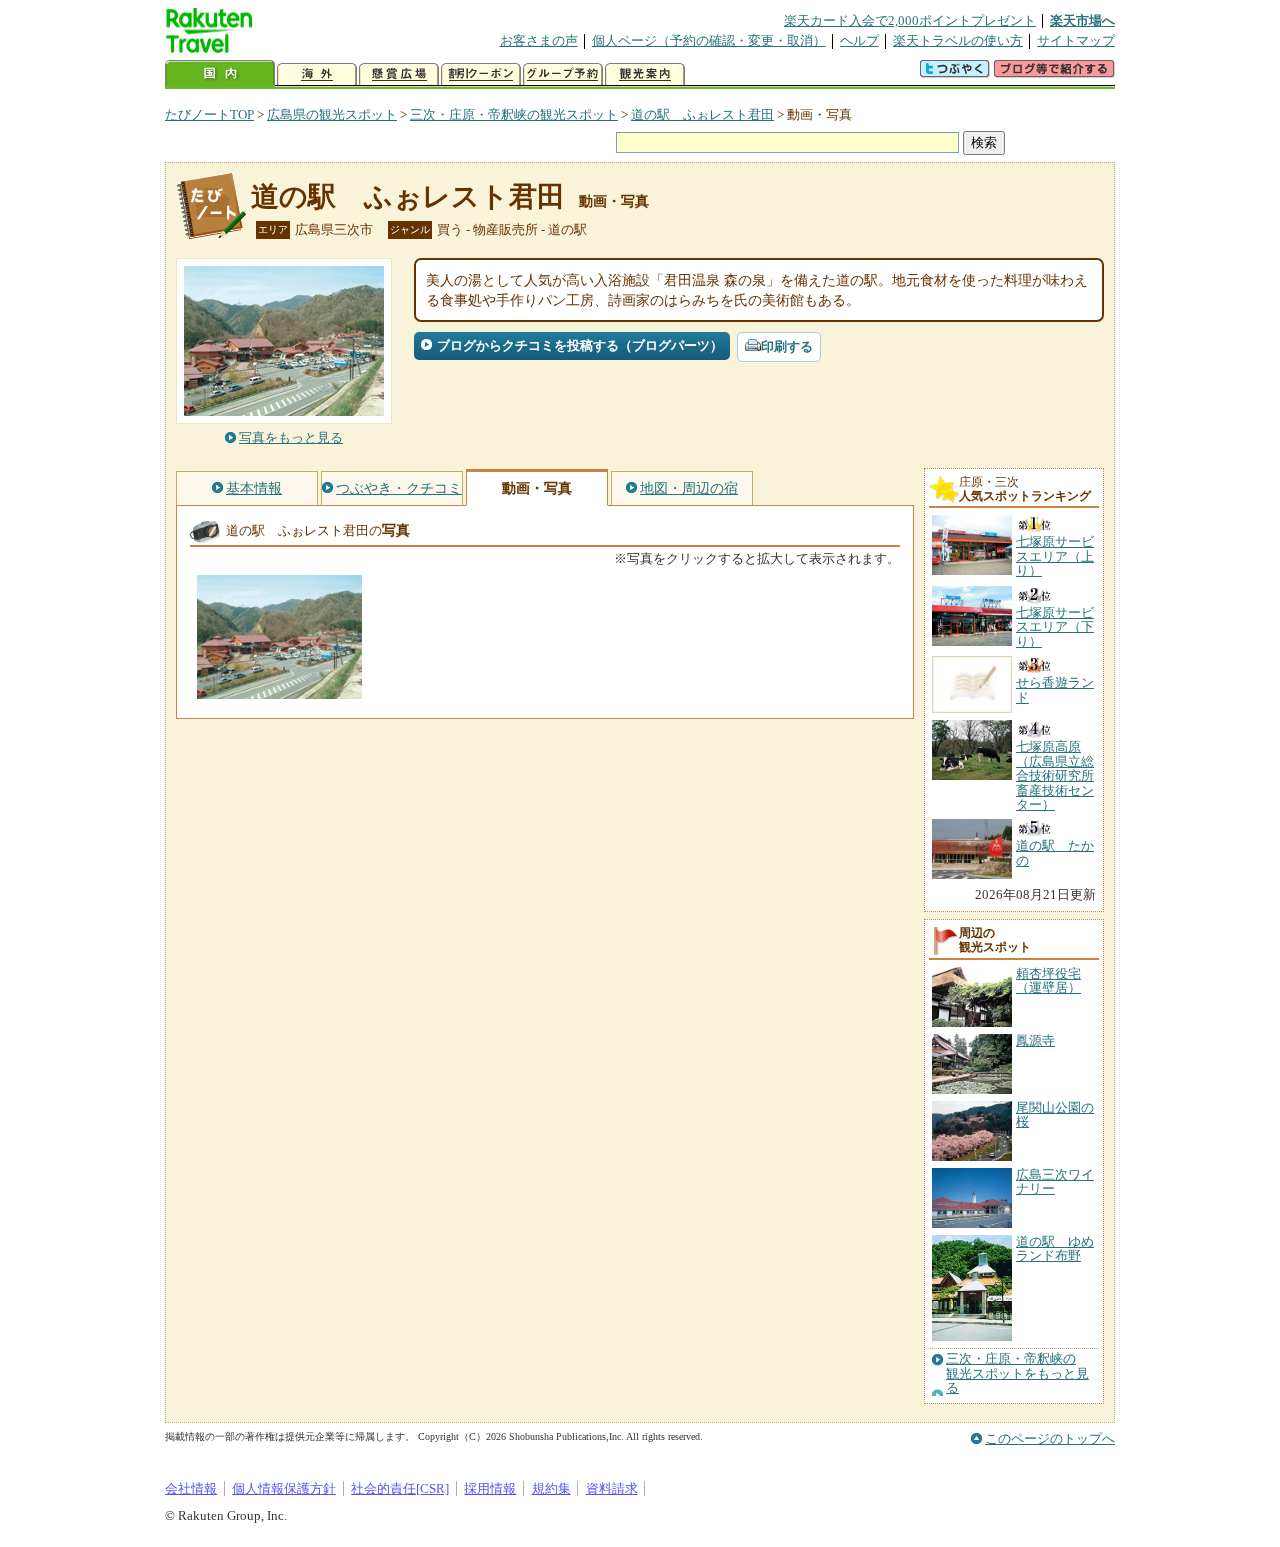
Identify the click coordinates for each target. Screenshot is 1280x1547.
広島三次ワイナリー (1055, 1181)
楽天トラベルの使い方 (958, 40)
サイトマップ (1076, 40)
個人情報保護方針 (284, 1488)
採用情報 (490, 1488)
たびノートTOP (209, 114)
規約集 (551, 1488)
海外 (317, 74)
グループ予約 (563, 74)
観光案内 (645, 74)
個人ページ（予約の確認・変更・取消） (709, 40)
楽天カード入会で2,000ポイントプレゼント (910, 20)
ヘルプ (859, 40)
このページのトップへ (1050, 1438)
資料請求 (612, 1488)
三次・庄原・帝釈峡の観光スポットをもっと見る (1017, 1373)
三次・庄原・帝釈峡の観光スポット (514, 114)
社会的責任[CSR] (400, 1488)
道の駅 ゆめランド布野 (1055, 1248)
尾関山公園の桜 (1055, 1114)
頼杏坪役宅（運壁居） (1048, 980)
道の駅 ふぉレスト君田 (702, 114)
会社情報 (191, 1488)
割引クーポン (481, 74)
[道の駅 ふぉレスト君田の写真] (279, 689)
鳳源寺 (1035, 1040)
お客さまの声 (539, 40)
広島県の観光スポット (332, 114)
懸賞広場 (399, 74)
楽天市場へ (1082, 20)
